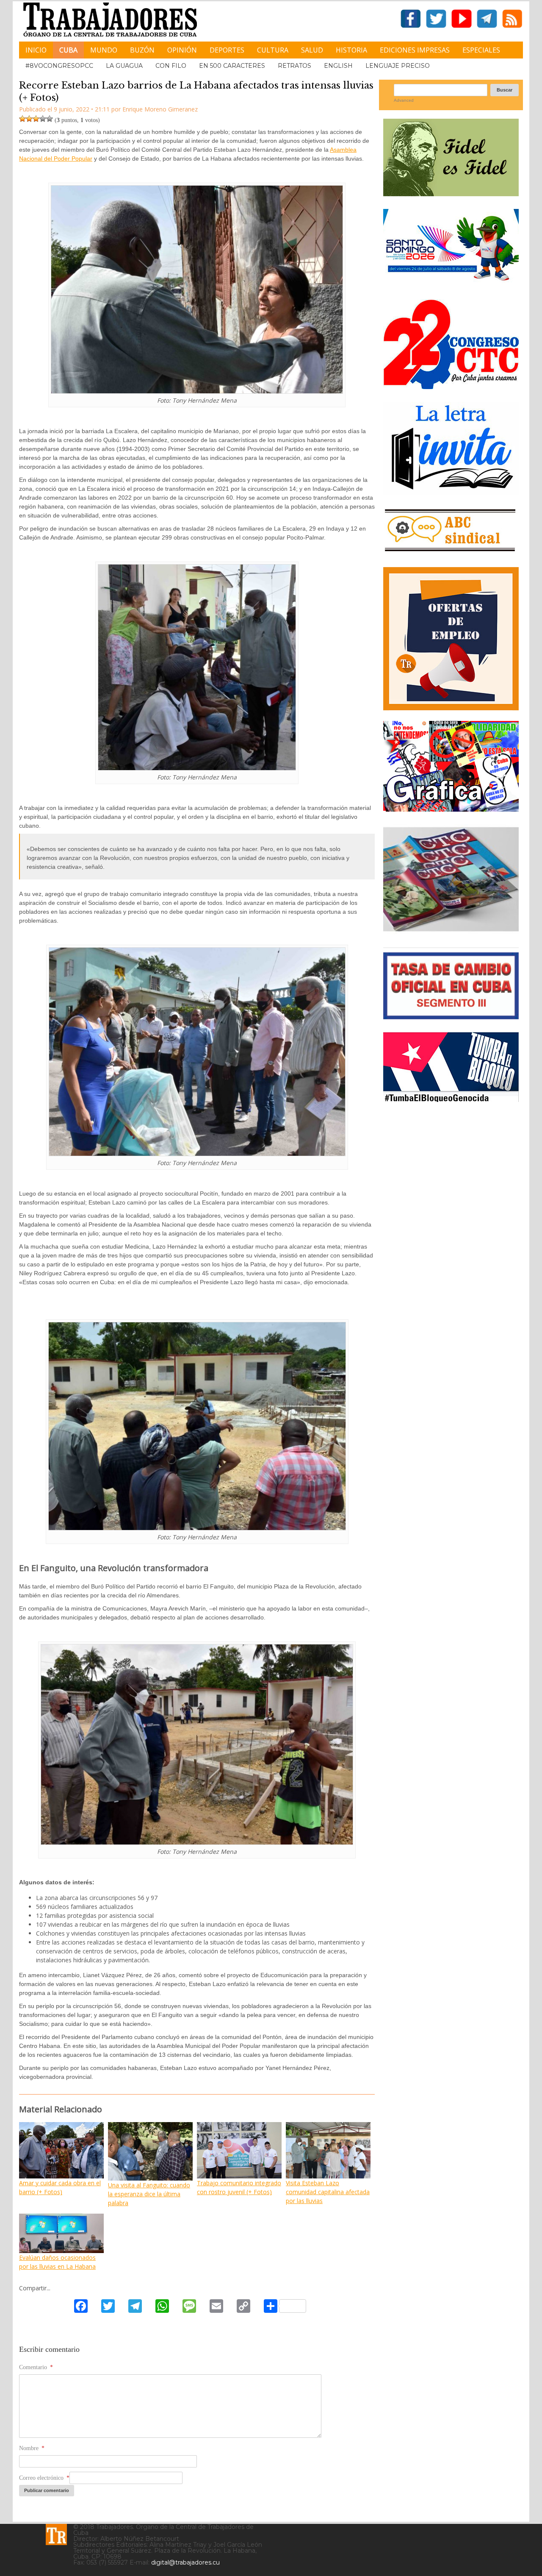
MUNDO (104, 50)
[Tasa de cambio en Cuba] (451, 1016)
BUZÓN (142, 50)
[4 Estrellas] (43, 119)
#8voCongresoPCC (59, 66)
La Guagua (124, 66)
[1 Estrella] (22, 119)
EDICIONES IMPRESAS (415, 50)
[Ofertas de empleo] (451, 639)
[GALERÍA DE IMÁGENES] (451, 808)
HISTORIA (351, 50)
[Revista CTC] (451, 931)
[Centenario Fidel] (451, 193)
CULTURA (273, 50)
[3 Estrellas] (36, 119)
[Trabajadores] (56, 2534)
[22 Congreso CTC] (451, 386)
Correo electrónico (44, 2478)
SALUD (312, 50)
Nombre (32, 2448)
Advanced (404, 100)
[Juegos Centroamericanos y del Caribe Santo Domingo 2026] (451, 283)
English (338, 66)
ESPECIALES (481, 50)
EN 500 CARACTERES (232, 66)
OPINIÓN (182, 50)
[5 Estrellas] (50, 119)
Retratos (295, 66)
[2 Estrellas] (29, 119)
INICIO (36, 50)
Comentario (36, 2367)
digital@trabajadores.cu (185, 2562)
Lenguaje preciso (398, 66)
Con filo (171, 66)
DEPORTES (227, 50)
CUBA (68, 50)
